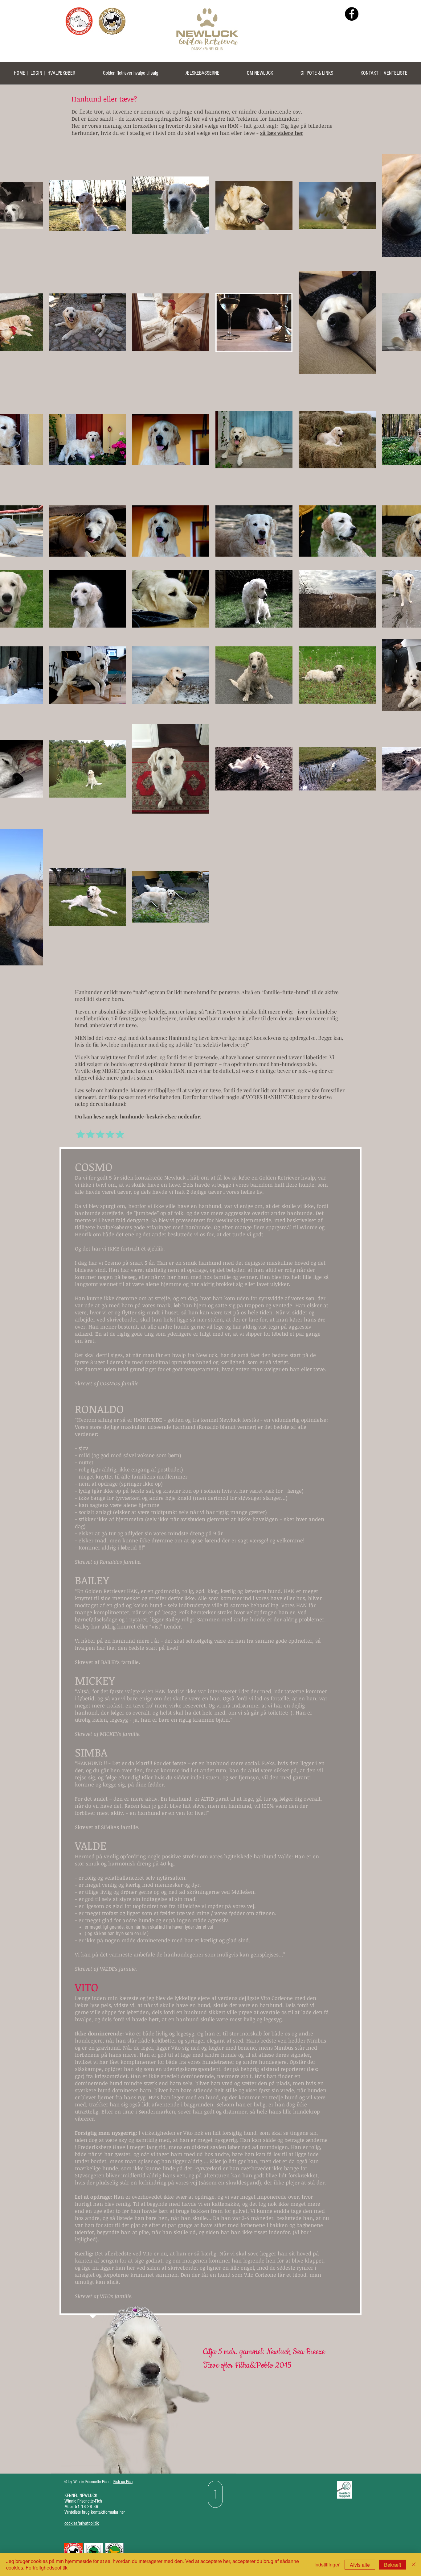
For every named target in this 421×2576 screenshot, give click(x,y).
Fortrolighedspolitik (47, 2568)
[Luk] (414, 2565)
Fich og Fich (123, 2482)
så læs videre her (282, 133)
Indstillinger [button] (327, 2564)
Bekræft (392, 2565)
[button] (130, 75)
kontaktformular (105, 2512)
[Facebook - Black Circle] (352, 14)
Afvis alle (360, 2565)
